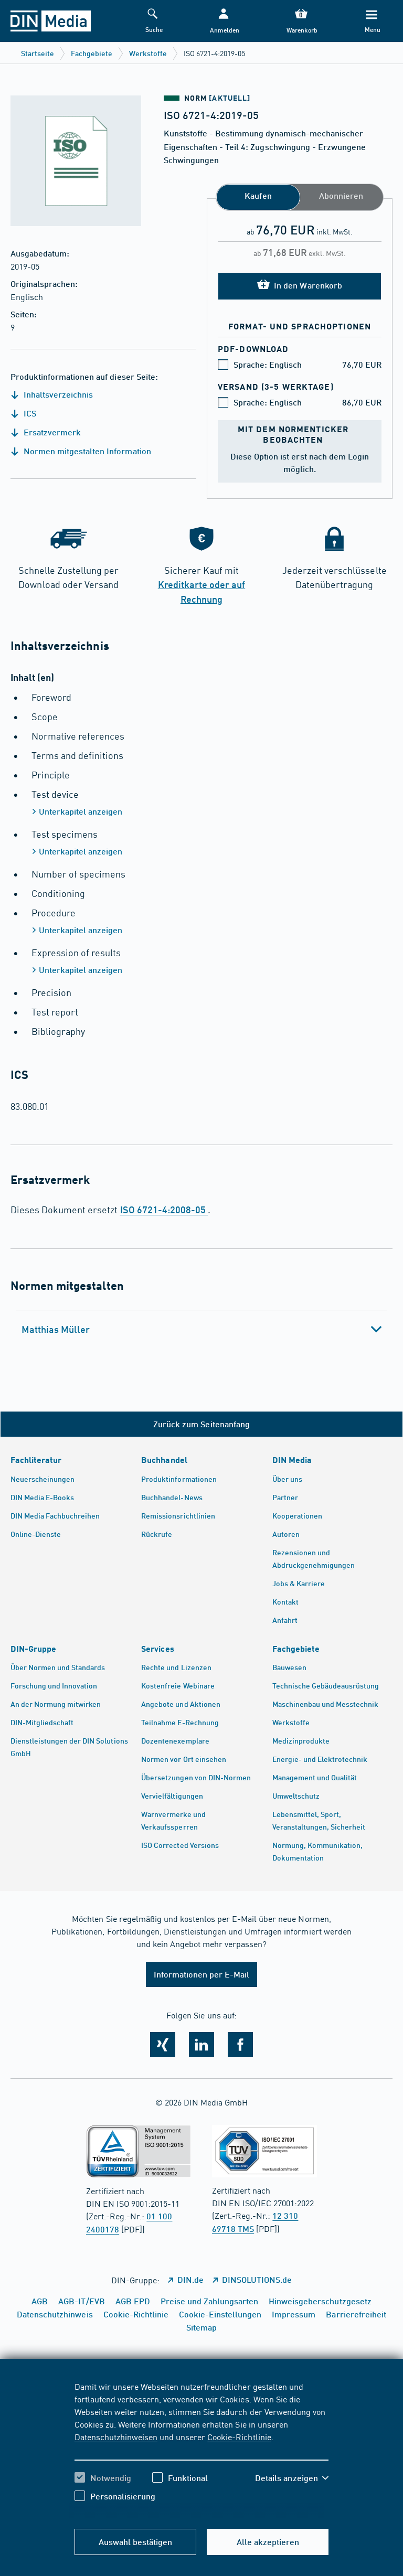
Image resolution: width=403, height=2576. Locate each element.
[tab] (201, 1329)
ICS (29, 413)
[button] (224, 21)
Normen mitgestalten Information (86, 451)
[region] (202, 2449)
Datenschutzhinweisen (116, 2436)
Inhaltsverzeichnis (57, 394)
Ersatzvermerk (51, 432)
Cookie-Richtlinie (239, 2436)
